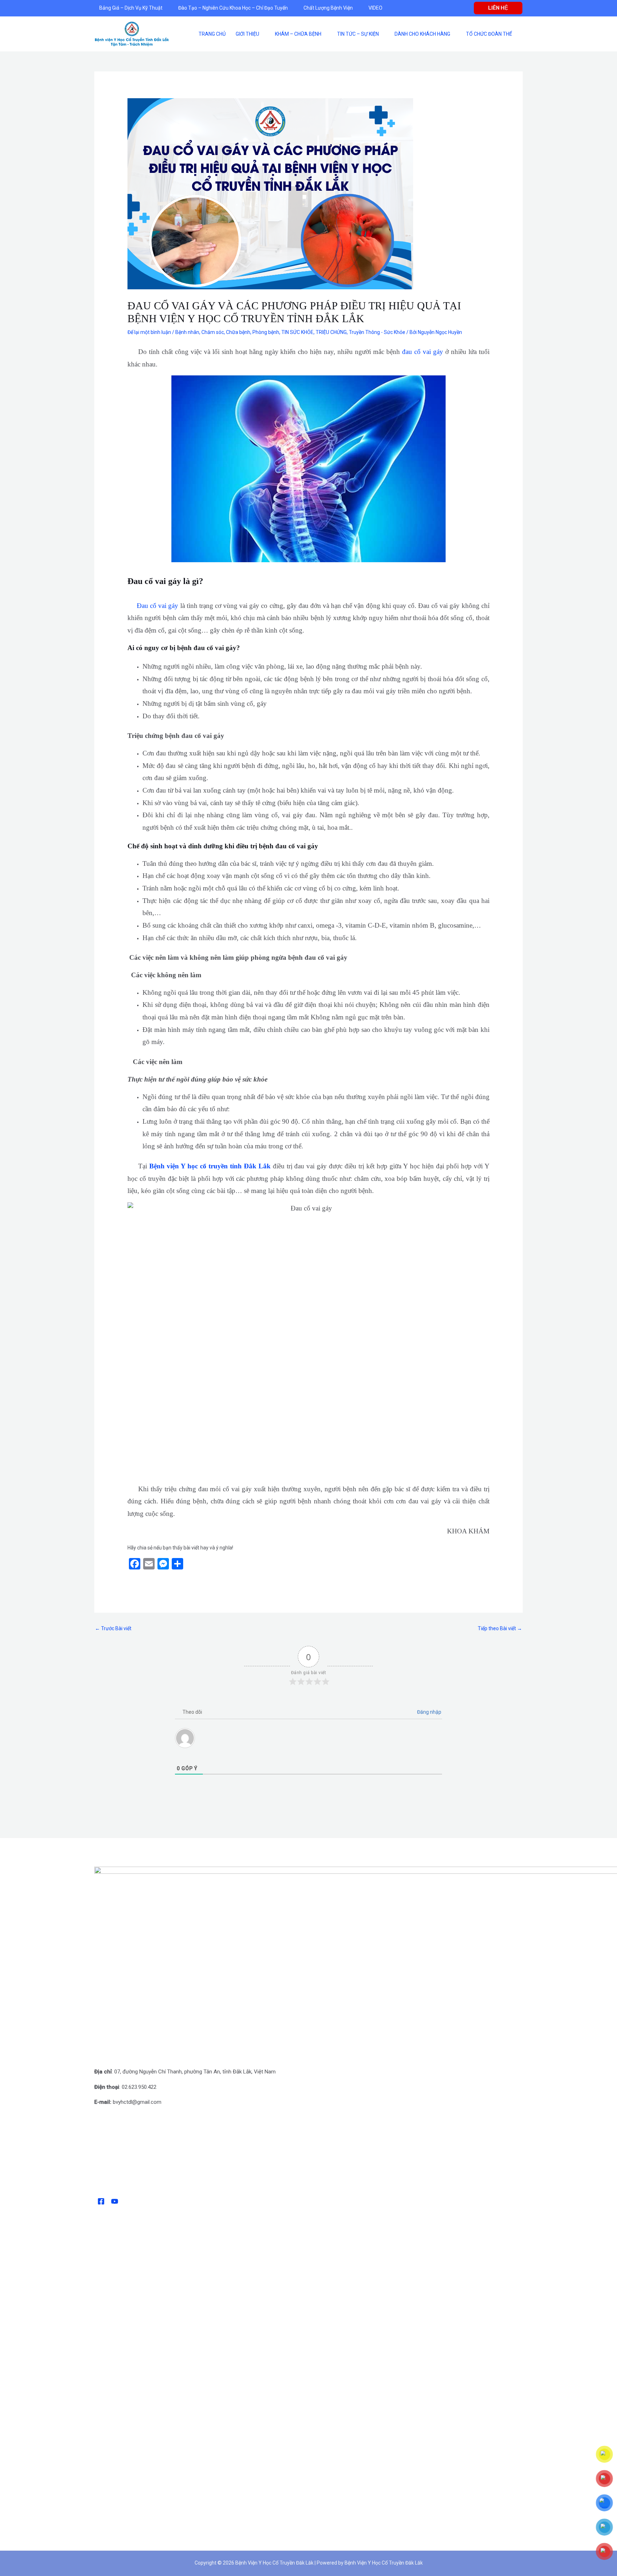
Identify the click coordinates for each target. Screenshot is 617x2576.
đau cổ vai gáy (423, 352)
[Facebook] (101, 2201)
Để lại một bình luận (149, 332)
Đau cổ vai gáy (157, 606)
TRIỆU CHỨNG (331, 332)
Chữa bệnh (238, 332)
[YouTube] (115, 2201)
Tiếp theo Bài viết (500, 1628)
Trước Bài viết (113, 1628)
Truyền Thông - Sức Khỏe (377, 332)
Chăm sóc (213, 332)
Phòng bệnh (266, 332)
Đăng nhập (429, 1712)
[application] (165, 8)
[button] (498, 8)
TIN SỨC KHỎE (297, 332)
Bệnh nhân (187, 332)
